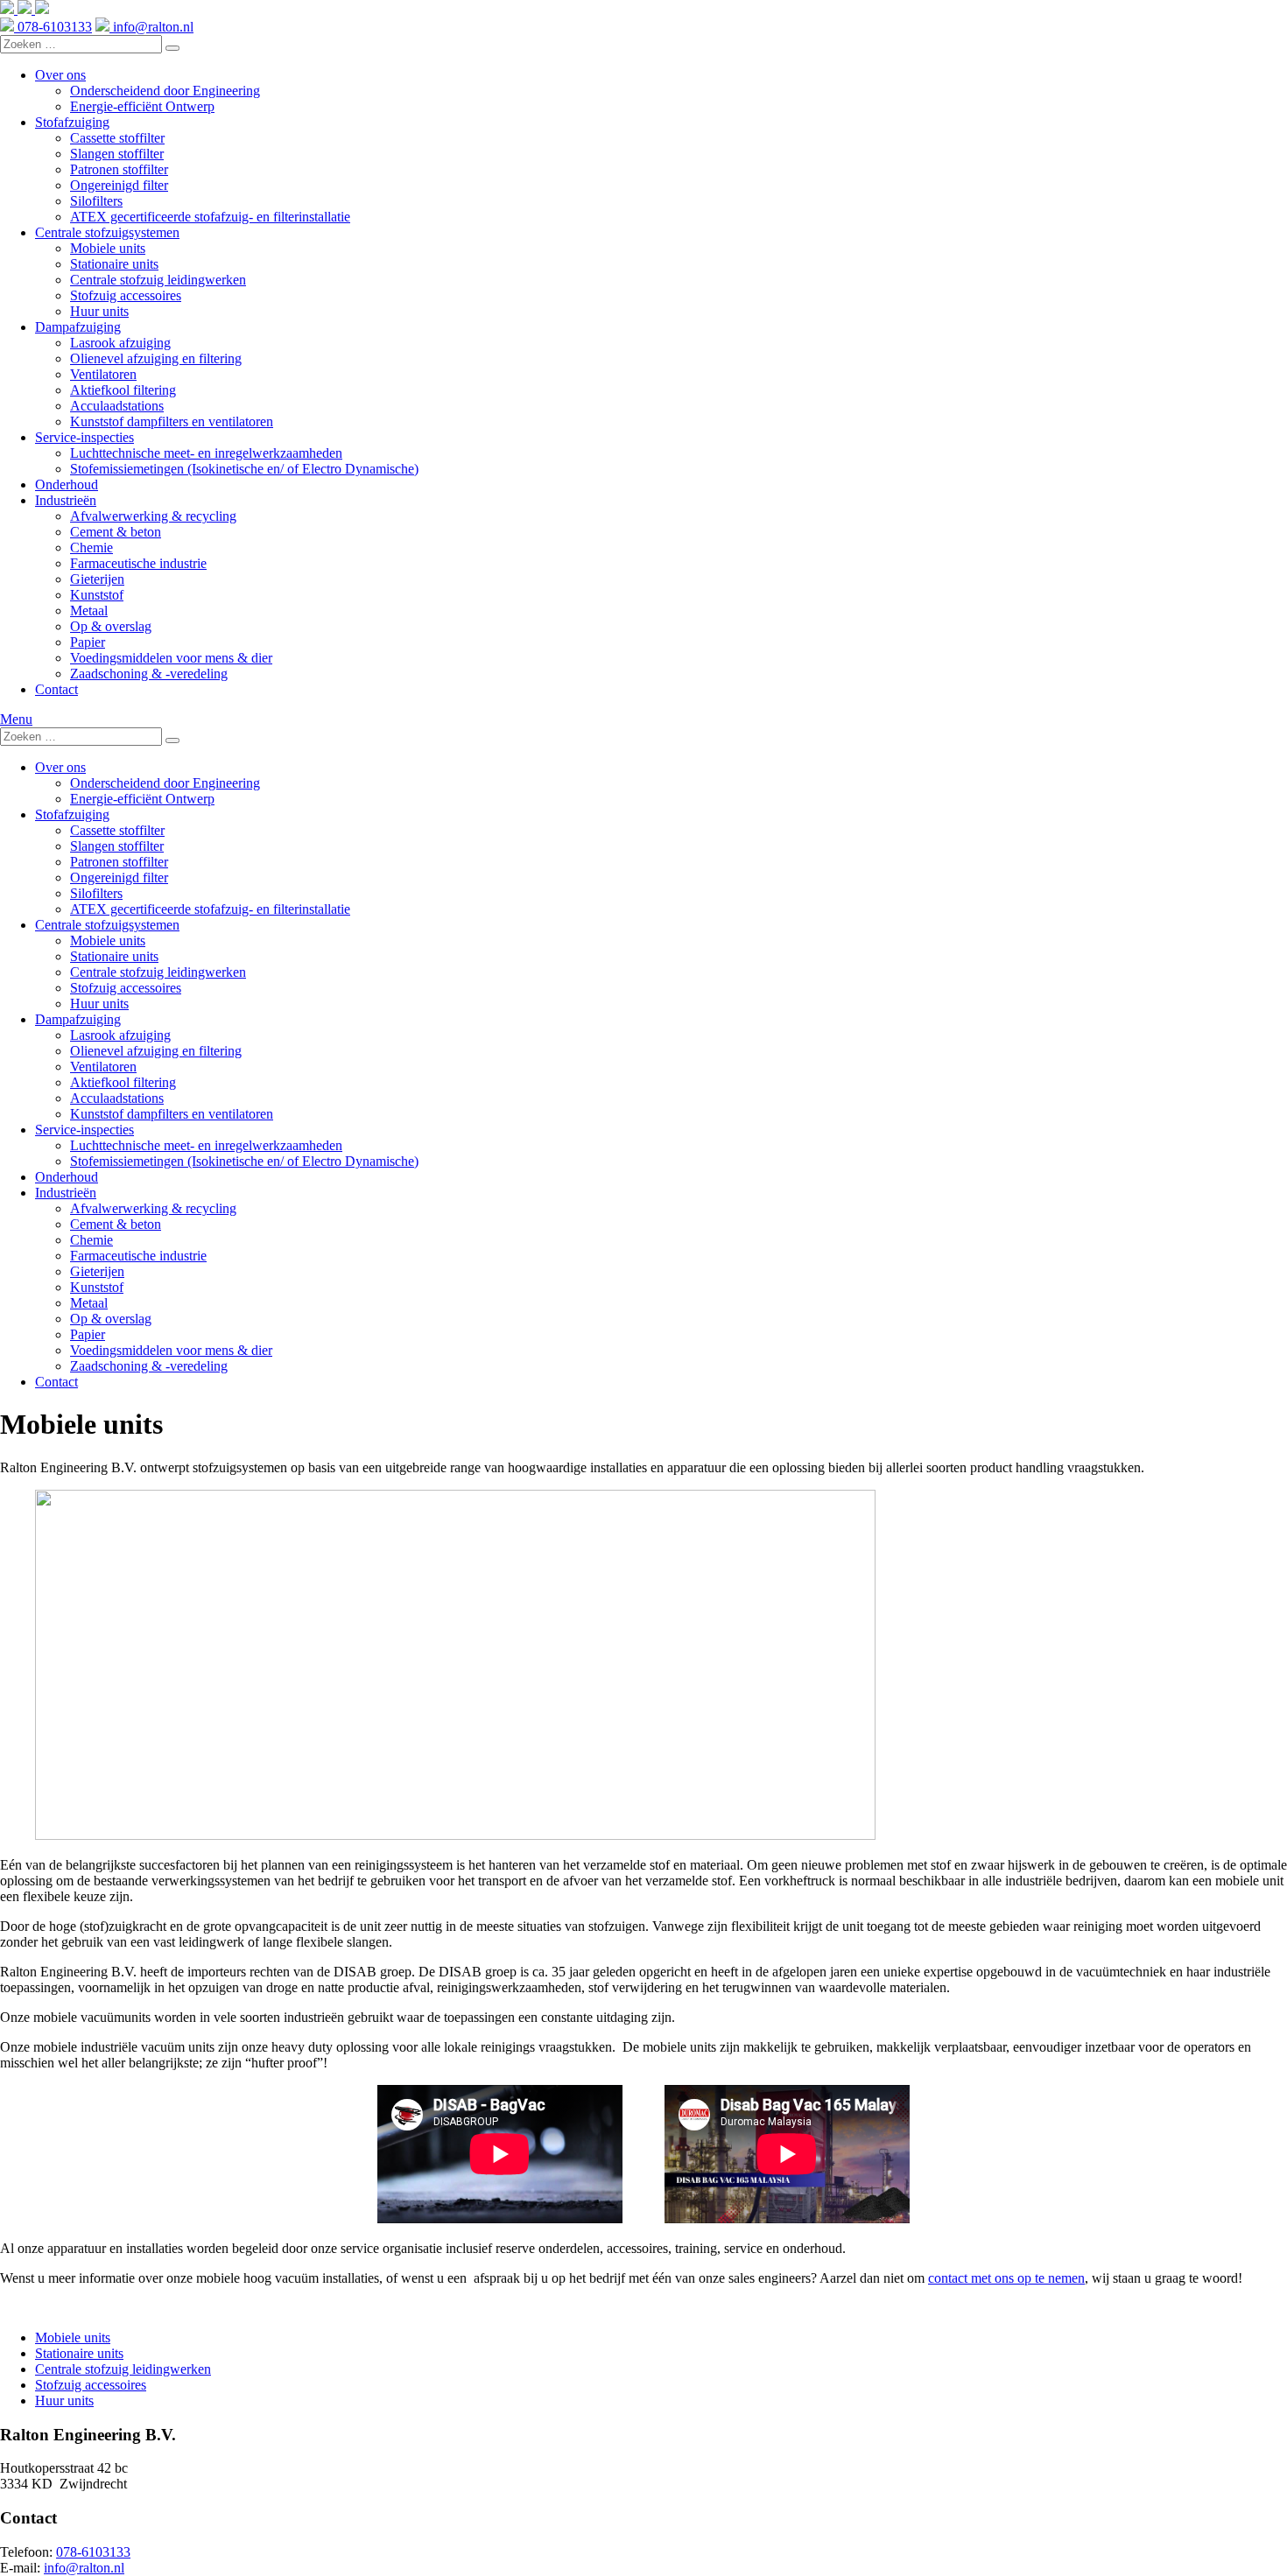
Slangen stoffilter (117, 154)
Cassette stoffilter (117, 138)
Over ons (60, 75)
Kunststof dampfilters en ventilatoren (172, 421)
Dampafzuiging (78, 327)
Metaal (89, 611)
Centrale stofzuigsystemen (107, 232)
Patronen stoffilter (119, 169)
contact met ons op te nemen (1006, 2278)
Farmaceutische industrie (138, 563)
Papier (88, 642)
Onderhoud (67, 484)
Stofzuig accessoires (126, 295)
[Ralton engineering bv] (25, 9)
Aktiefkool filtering (123, 390)
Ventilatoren (103, 374)
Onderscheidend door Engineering (165, 91)
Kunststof (97, 595)
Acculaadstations (117, 406)
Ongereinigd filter (119, 185)
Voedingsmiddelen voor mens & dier (171, 658)
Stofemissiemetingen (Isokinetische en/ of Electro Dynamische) (244, 469)
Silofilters (96, 201)
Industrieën (66, 500)
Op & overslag (111, 626)
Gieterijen (97, 579)
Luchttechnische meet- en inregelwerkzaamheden (206, 453)
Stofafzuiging (72, 122)
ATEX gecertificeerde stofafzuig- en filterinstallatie (210, 217)
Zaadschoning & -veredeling (149, 674)
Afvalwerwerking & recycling (153, 516)
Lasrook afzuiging (120, 343)
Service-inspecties (84, 437)
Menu (16, 719)
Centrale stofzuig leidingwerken (158, 280)
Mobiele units (108, 248)
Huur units (99, 311)
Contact (56, 689)
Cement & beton (116, 532)
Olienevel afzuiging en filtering (156, 358)
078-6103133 (53, 27)
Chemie (91, 547)
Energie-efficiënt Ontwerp (142, 106)
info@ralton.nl (151, 27)
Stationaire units (114, 264)
